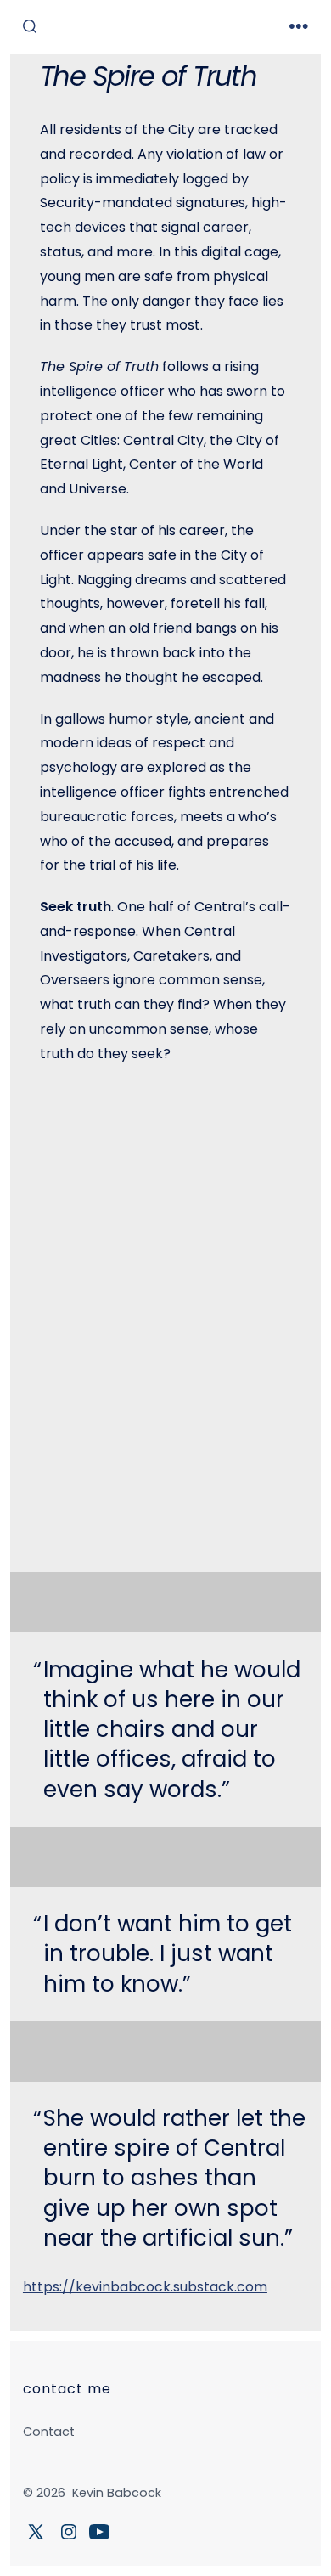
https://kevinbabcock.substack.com (145, 2287)
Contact (49, 2432)
